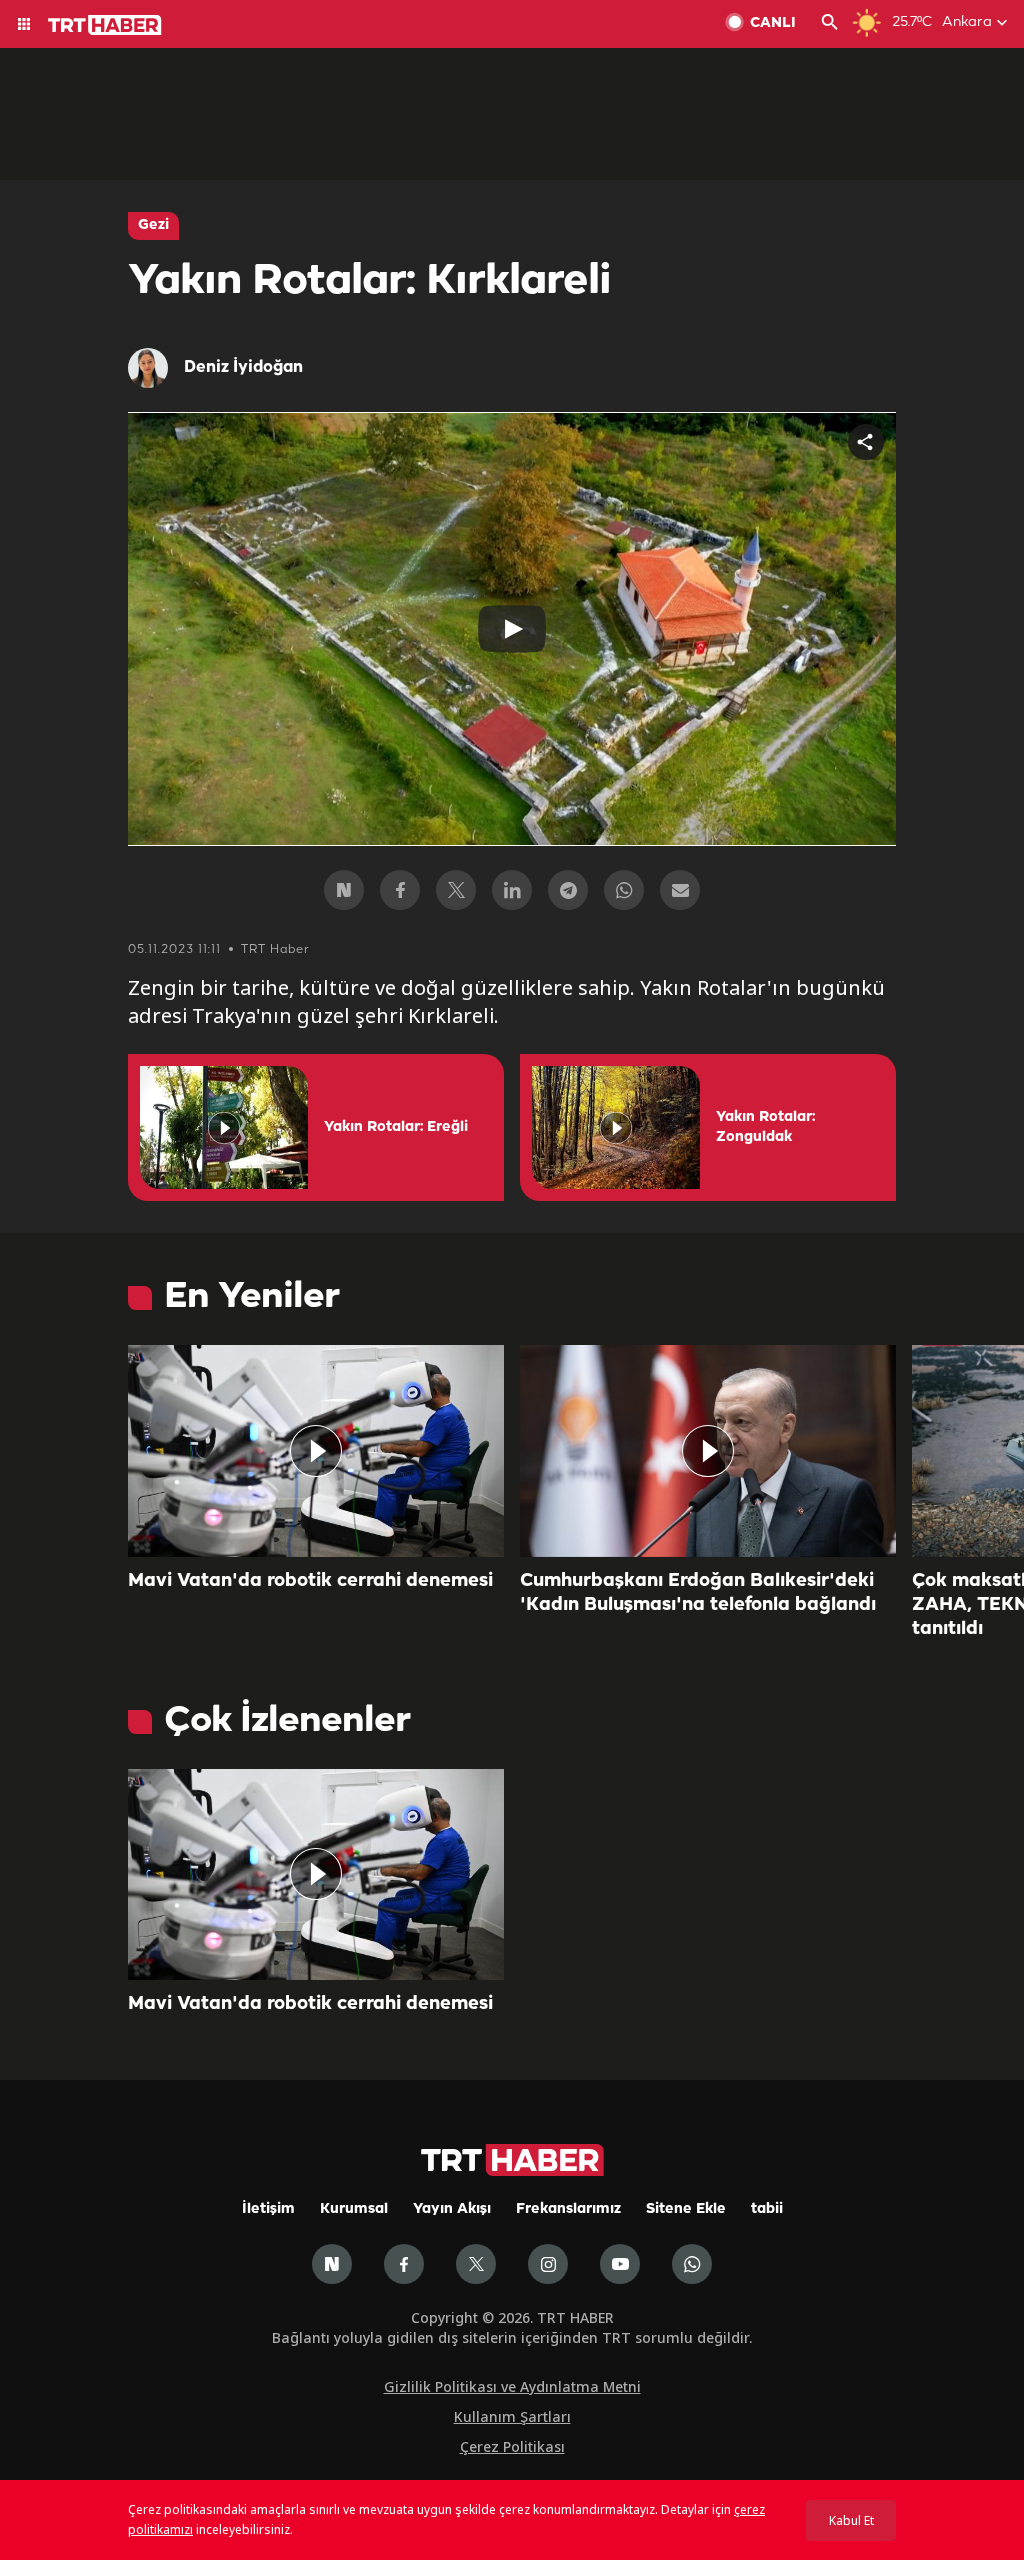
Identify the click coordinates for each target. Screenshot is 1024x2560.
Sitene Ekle (686, 2209)
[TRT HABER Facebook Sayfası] (404, 2264)
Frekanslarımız (568, 2209)
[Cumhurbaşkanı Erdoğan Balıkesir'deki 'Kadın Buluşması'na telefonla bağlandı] (708, 1451)
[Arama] (830, 24)
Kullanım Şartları (512, 2416)
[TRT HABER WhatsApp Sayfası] (692, 2264)
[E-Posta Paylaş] (680, 890)
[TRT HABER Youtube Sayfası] (620, 2264)
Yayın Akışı (452, 2209)
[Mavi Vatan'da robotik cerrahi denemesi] (316, 1451)
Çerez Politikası (512, 2446)
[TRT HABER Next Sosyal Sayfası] (332, 2264)
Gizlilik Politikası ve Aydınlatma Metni (512, 2386)
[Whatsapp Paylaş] (624, 890)
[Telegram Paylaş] (568, 890)
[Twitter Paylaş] (456, 890)
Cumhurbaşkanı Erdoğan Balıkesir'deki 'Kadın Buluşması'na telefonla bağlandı (698, 1593)
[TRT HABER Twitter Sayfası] (476, 2264)
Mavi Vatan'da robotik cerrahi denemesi (310, 1581)
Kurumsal (354, 2209)
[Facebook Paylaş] (400, 890)
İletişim (268, 2209)
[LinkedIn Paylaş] (512, 890)
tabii (767, 2209)
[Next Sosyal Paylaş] (344, 890)
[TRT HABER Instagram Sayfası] (548, 2264)
